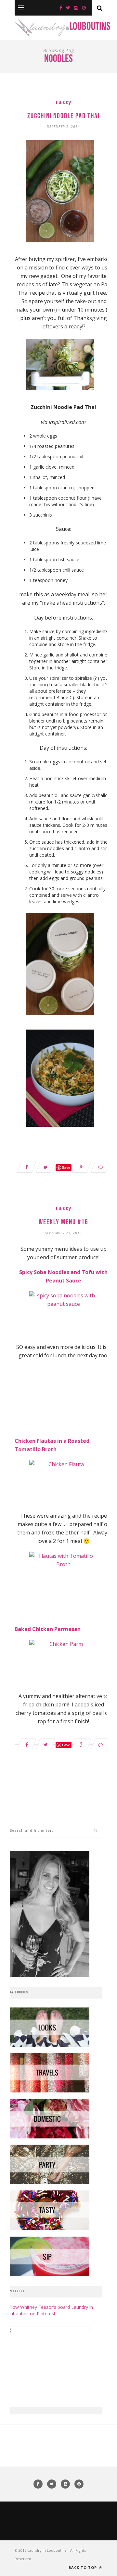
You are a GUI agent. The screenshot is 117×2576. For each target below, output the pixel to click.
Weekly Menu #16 (64, 1222)
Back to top (83, 2567)
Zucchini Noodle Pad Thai (64, 116)
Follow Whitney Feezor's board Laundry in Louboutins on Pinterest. (49, 2310)
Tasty (63, 102)
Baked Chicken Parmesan (48, 1629)
